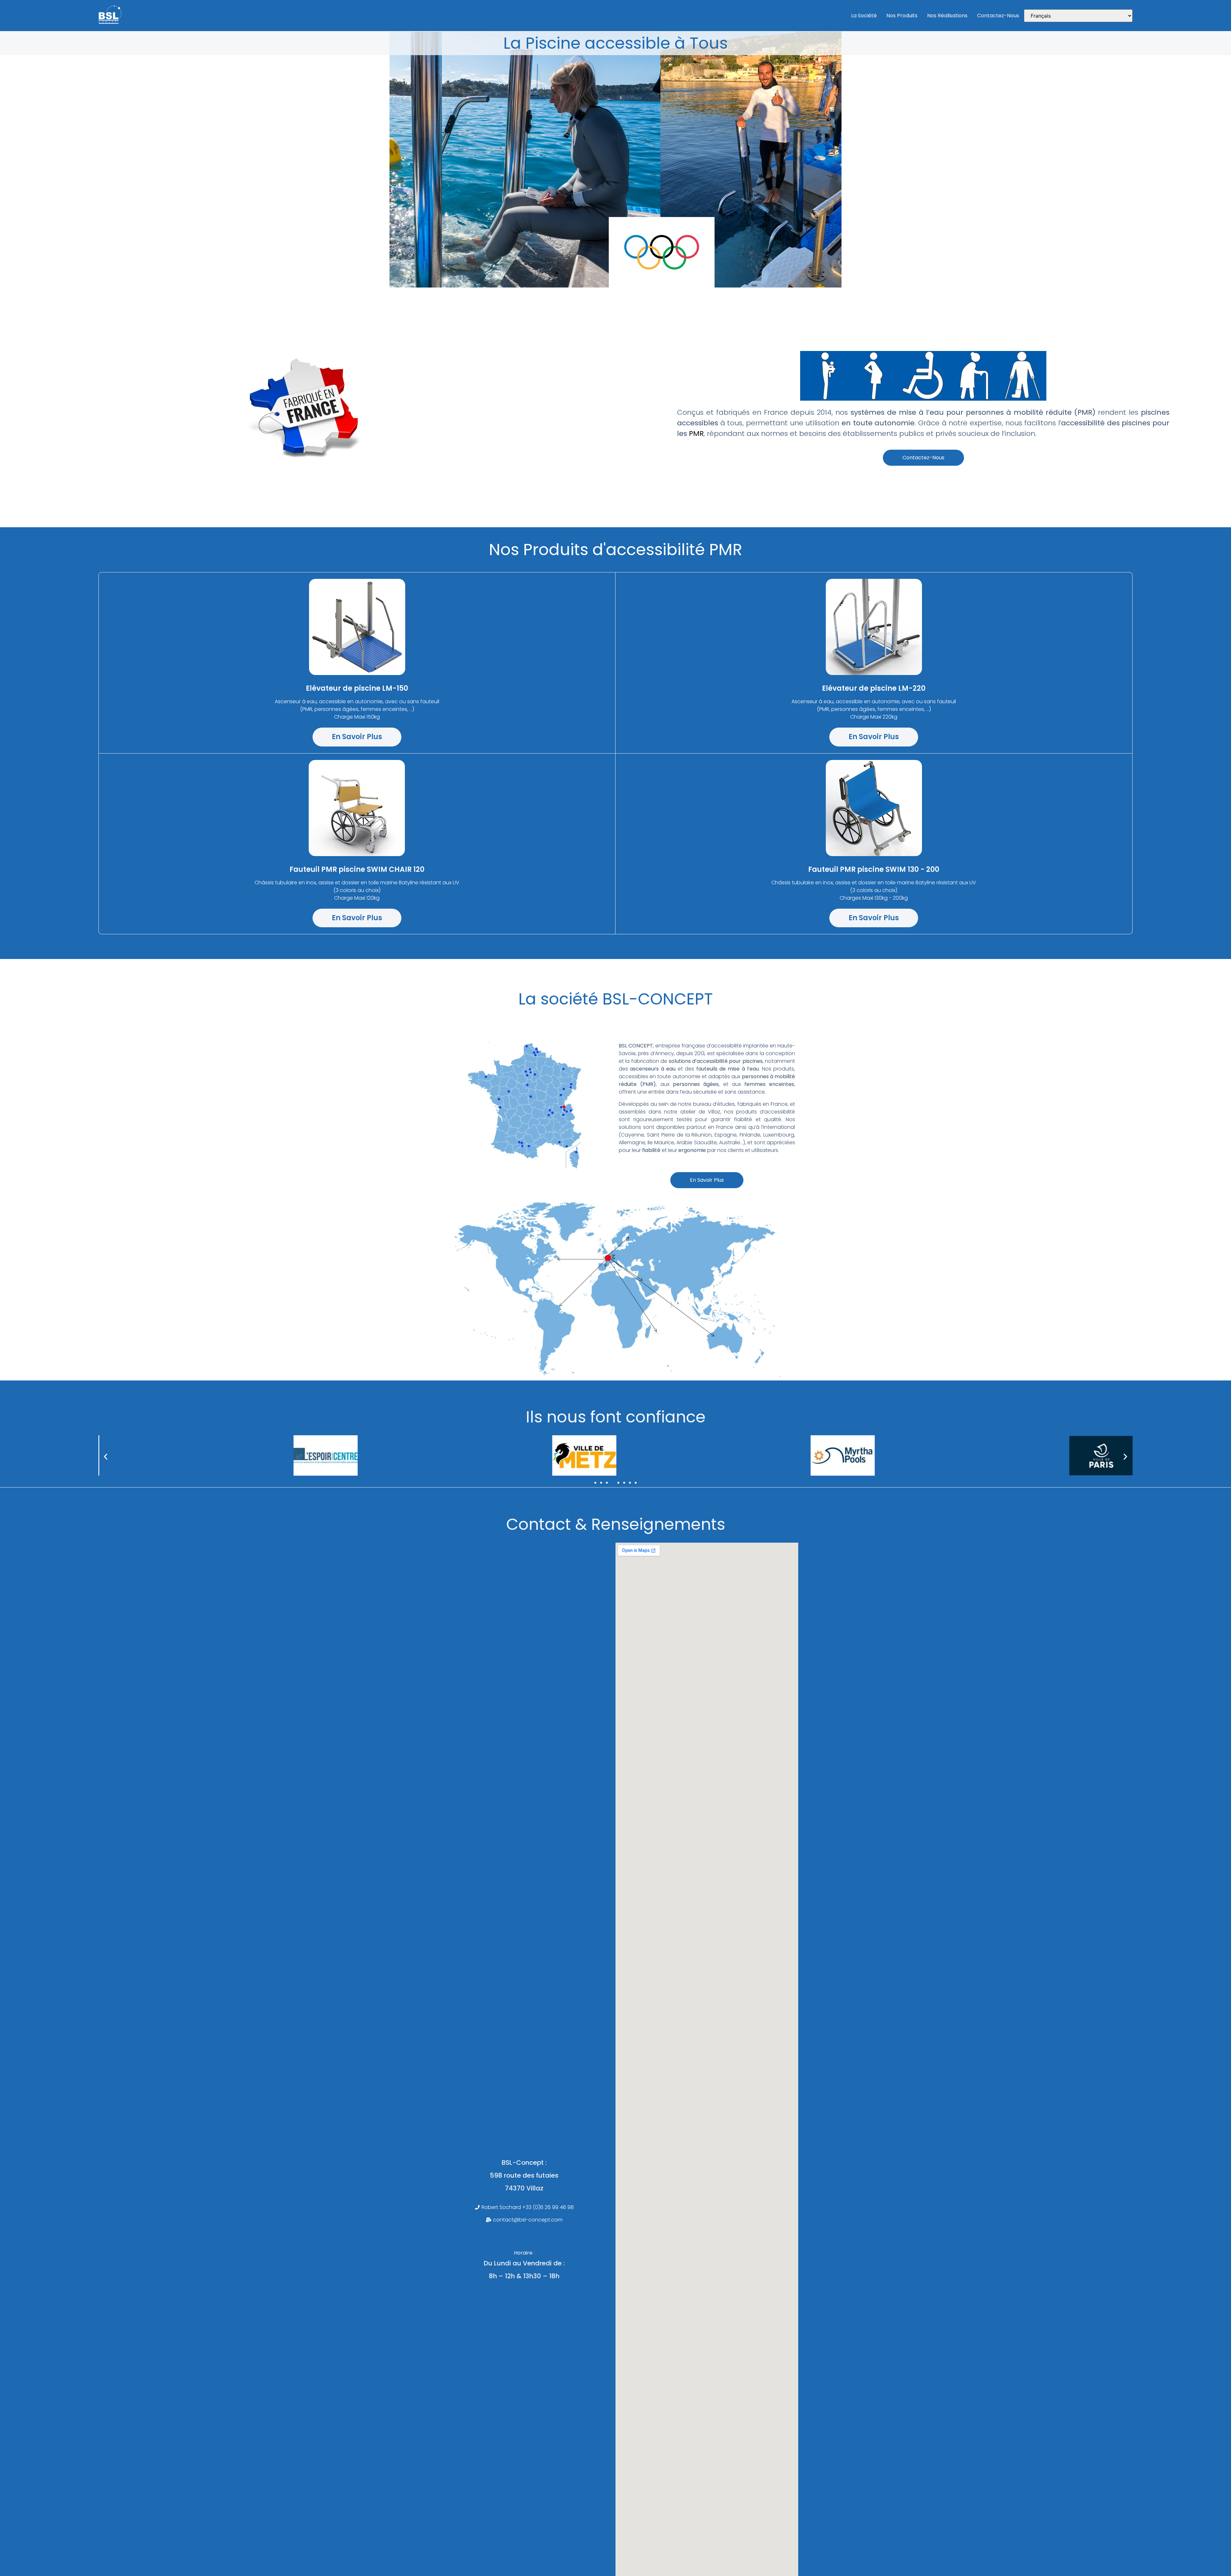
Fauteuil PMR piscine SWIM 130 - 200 (874, 869)
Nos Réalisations (947, 16)
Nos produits (902, 16)
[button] (106, 1457)
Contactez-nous (998, 16)
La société (864, 16)
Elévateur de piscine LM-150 (357, 688)
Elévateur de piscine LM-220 (874, 688)
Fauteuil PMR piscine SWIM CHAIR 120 (357, 869)
